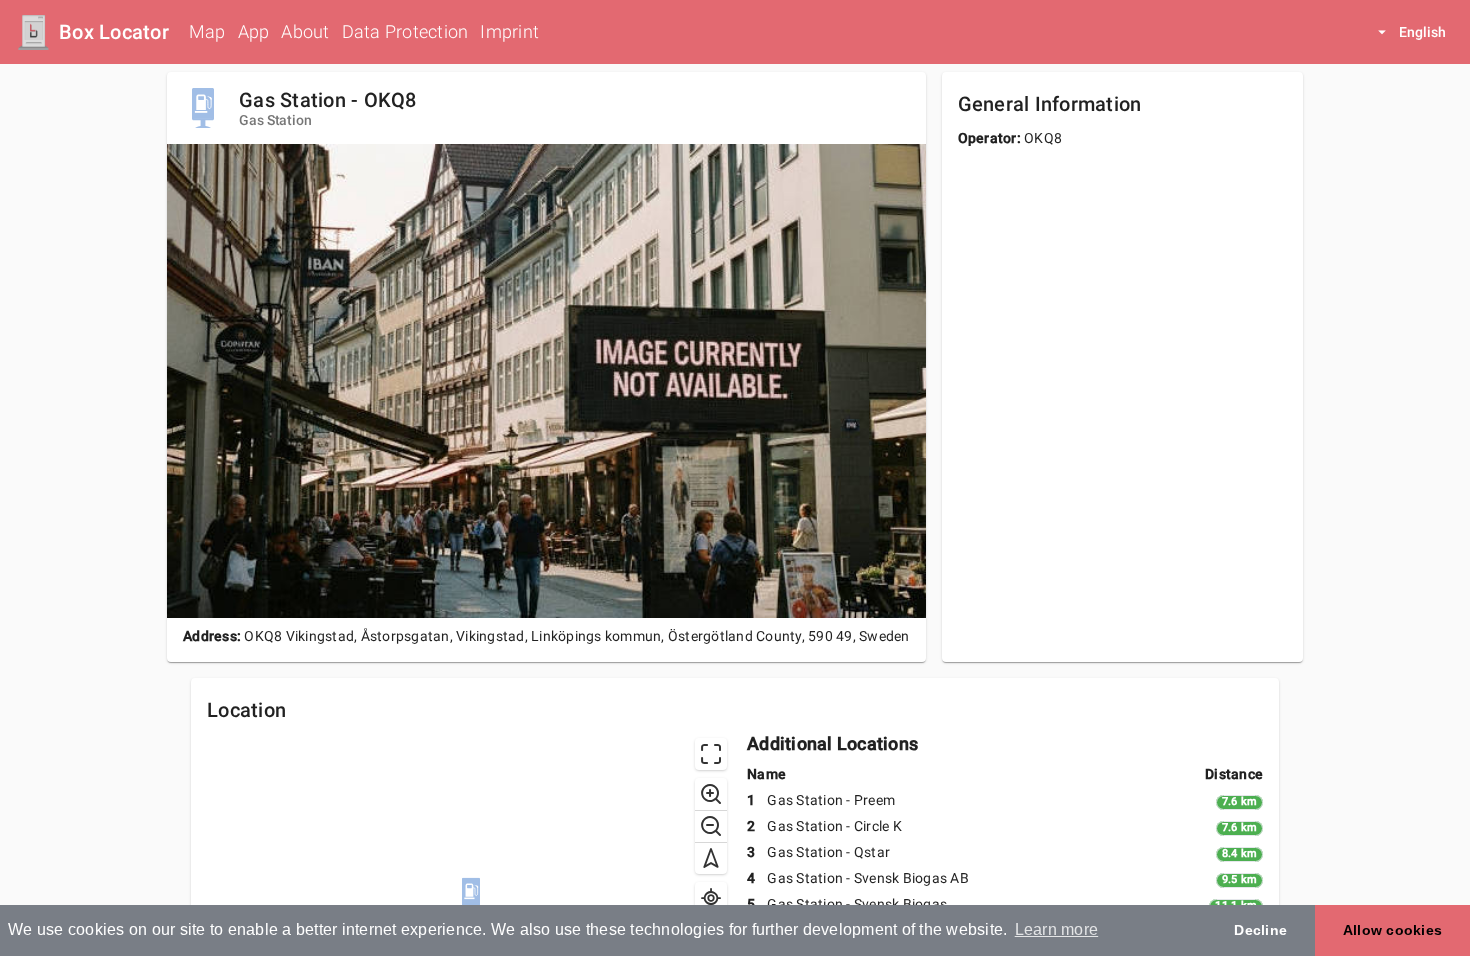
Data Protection (405, 31)
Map (207, 31)
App (254, 31)
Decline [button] (1260, 930)
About (305, 31)
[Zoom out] (711, 826)
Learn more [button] (1057, 929)
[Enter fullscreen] (711, 754)
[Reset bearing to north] (711, 858)
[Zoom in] (711, 794)
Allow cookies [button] (1392, 930)
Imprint (509, 31)
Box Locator (114, 32)
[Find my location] (711, 898)
